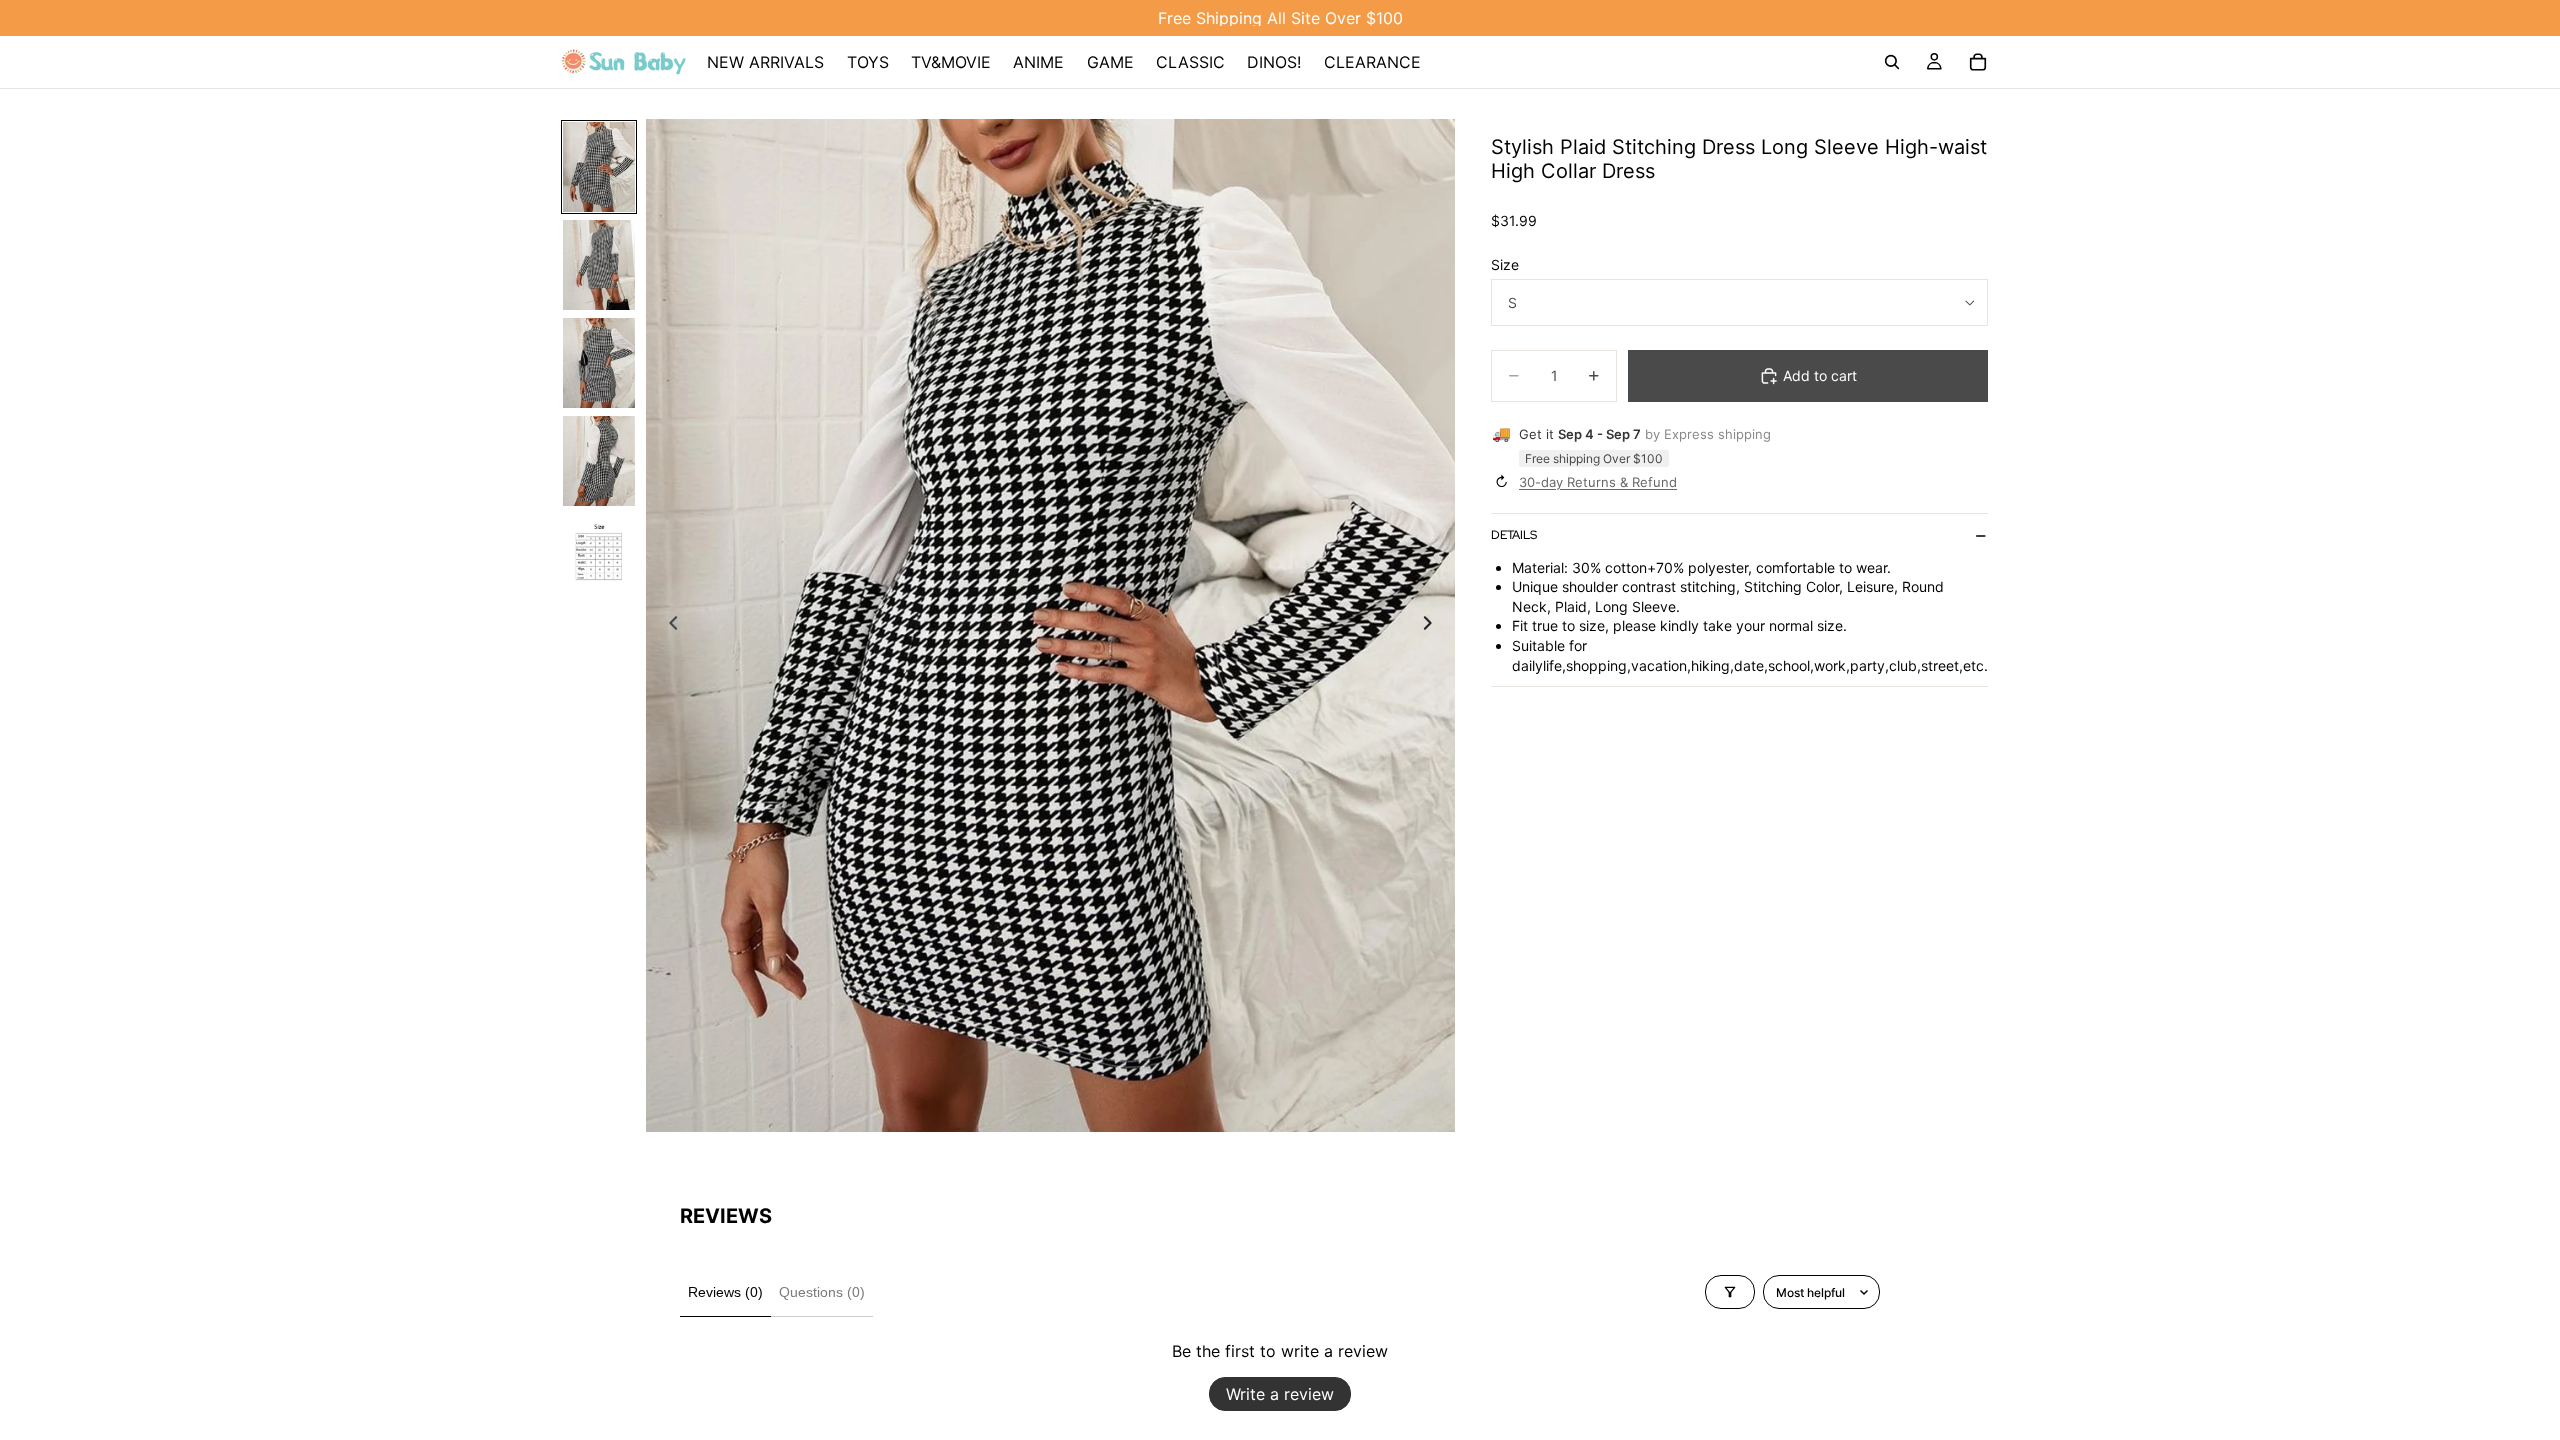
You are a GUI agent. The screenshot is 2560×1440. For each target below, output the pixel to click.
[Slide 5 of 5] (599, 559)
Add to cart (1820, 375)
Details (1514, 535)
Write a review (1280, 1394)
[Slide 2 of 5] (599, 265)
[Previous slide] (668, 625)
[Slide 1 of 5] (599, 167)
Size (1505, 264)
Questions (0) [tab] (822, 1292)
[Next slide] (1433, 625)
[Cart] (1978, 62)
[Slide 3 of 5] (599, 363)
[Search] (1892, 62)
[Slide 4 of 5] (599, 461)
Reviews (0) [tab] (725, 1292)
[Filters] (1730, 1292)
